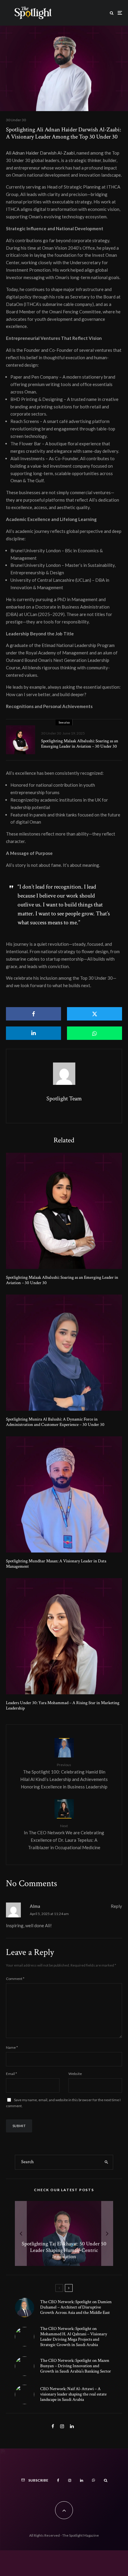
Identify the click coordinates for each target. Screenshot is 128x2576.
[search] (106, 2162)
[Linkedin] (82, 2480)
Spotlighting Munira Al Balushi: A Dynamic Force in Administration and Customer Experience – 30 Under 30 (55, 1422)
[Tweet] (95, 1014)
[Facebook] (58, 2480)
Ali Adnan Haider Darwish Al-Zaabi (40, 153)
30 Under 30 (16, 120)
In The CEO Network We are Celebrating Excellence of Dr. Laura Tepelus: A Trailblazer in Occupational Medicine (64, 1837)
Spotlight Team (64, 1099)
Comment (15, 1979)
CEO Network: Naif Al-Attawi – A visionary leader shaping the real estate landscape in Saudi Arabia (73, 2394)
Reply (116, 1906)
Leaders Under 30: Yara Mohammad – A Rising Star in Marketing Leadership (63, 1706)
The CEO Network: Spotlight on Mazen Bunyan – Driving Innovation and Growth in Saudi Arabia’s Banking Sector (76, 2366)
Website (75, 2074)
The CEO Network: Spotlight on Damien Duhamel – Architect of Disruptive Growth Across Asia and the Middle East (76, 2307)
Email (11, 2074)
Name (12, 2047)
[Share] (33, 1014)
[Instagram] (70, 2480)
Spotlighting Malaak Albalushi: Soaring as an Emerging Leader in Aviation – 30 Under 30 (80, 744)
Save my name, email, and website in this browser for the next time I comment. (63, 2103)
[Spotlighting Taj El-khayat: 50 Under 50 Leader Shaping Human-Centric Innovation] (64, 2233)
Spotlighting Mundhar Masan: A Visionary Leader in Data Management (56, 1564)
